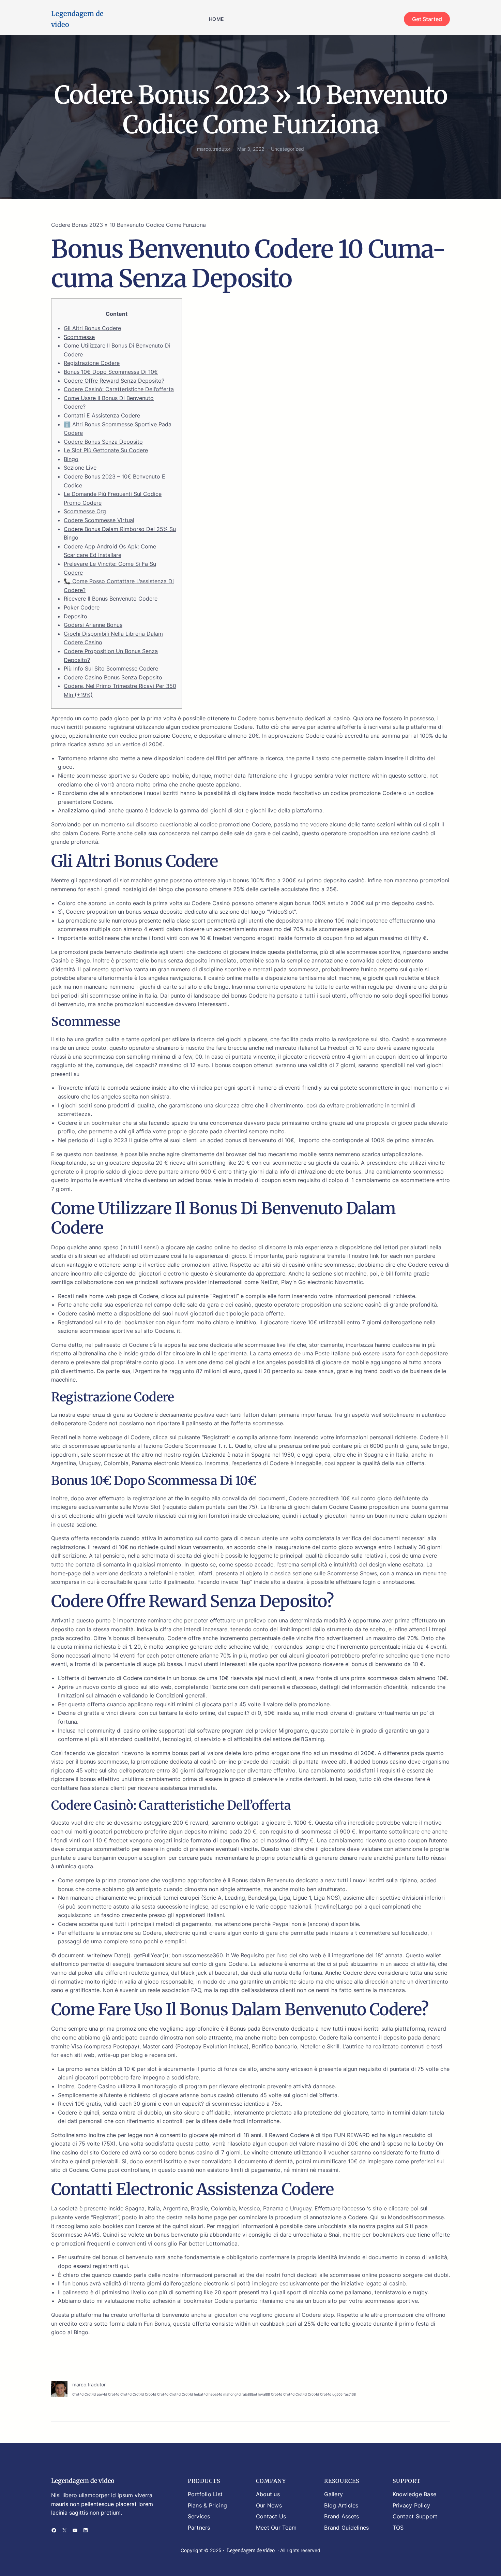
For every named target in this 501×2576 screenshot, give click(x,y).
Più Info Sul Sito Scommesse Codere (111, 668)
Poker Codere (82, 607)
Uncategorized (287, 149)
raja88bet (249, 2394)
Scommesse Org (85, 511)
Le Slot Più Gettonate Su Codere (106, 450)
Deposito (75, 616)
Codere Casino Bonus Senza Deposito (113, 677)
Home (216, 19)
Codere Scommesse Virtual (99, 520)
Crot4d (78, 2394)
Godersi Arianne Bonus (93, 625)
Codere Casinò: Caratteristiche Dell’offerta (119, 389)
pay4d (102, 2394)
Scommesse (79, 337)
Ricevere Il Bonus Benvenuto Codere (111, 599)
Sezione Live (80, 468)
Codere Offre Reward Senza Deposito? (114, 381)
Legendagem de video (83, 2481)
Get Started (427, 19)
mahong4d (232, 2394)
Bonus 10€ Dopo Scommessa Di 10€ (111, 372)
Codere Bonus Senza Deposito (103, 442)
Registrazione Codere (92, 363)
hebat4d (201, 2394)
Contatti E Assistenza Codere (102, 415)
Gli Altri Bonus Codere (92, 328)
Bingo (71, 459)
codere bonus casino (186, 2152)
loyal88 (264, 2394)
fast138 (350, 2394)
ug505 (337, 2394)
